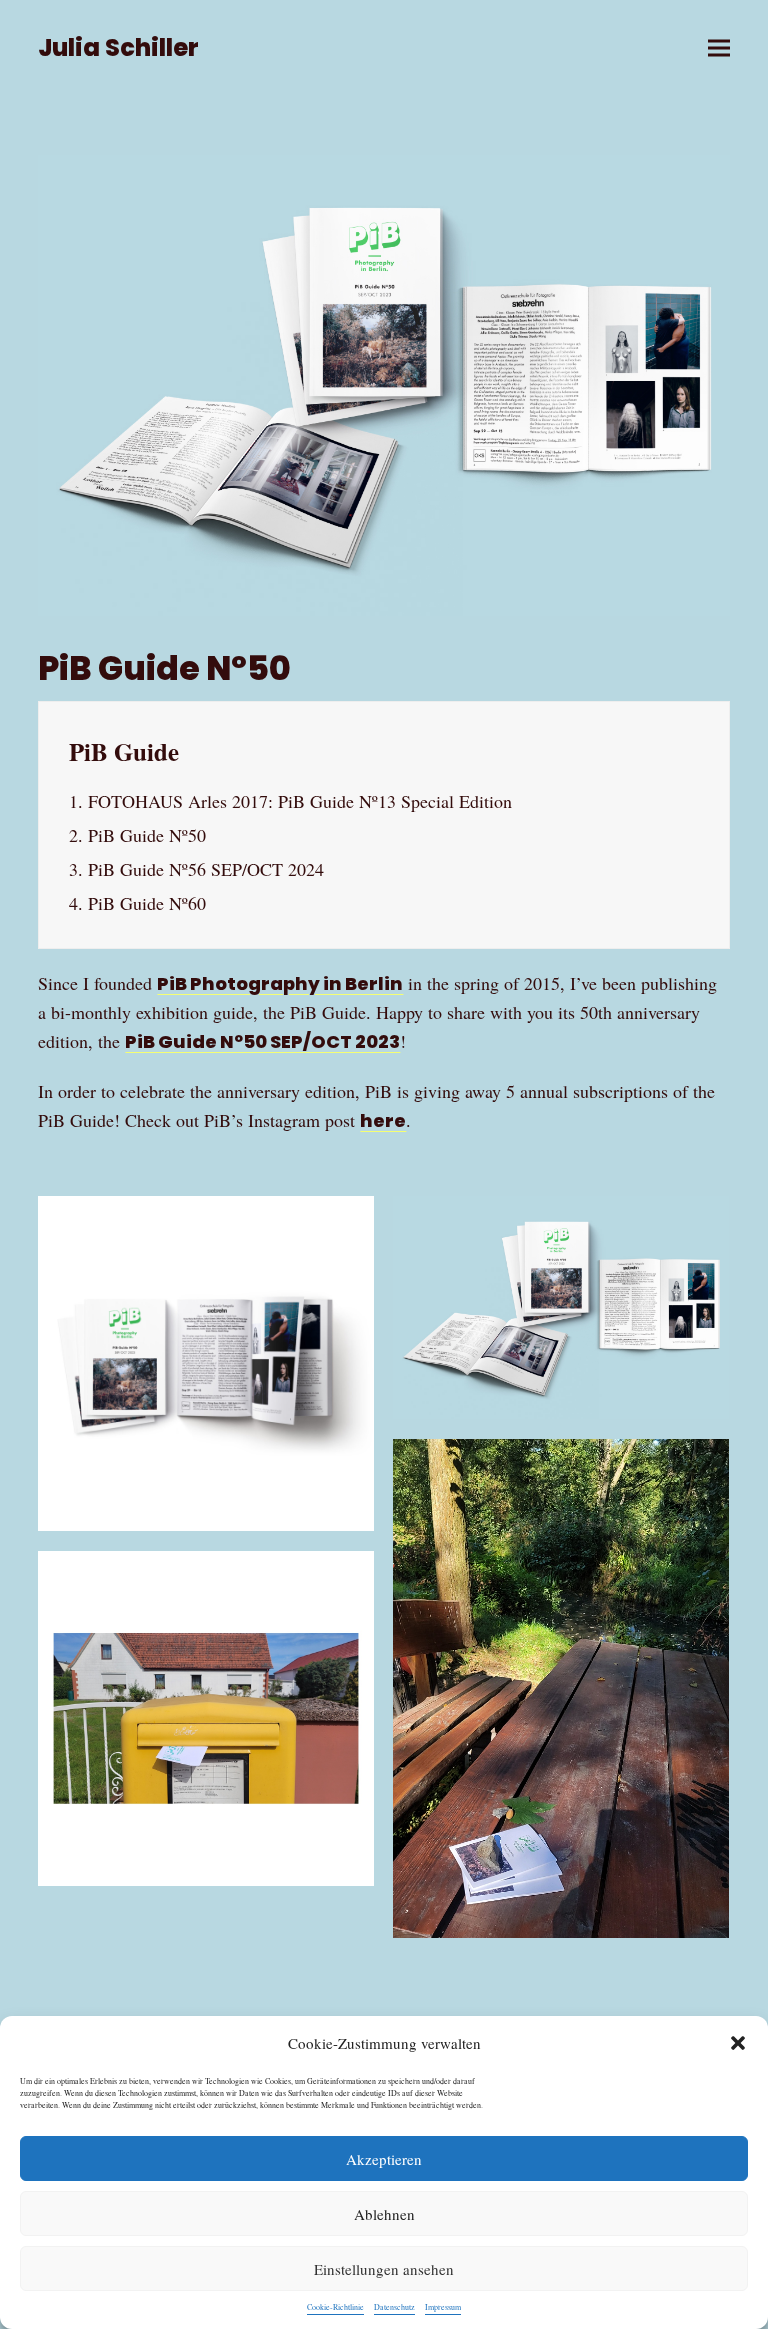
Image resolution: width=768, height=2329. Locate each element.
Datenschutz (394, 2307)
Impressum (443, 2307)
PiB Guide (124, 751)
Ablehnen (384, 2214)
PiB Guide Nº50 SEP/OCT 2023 (262, 1041)
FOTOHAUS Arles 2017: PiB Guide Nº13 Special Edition (300, 801)
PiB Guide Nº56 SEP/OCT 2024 (206, 869)
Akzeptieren (384, 2159)
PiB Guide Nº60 (147, 903)
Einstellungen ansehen (384, 2269)
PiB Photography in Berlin (280, 983)
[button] (738, 2043)
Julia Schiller (118, 47)
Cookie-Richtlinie (335, 2307)
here (383, 1120)
